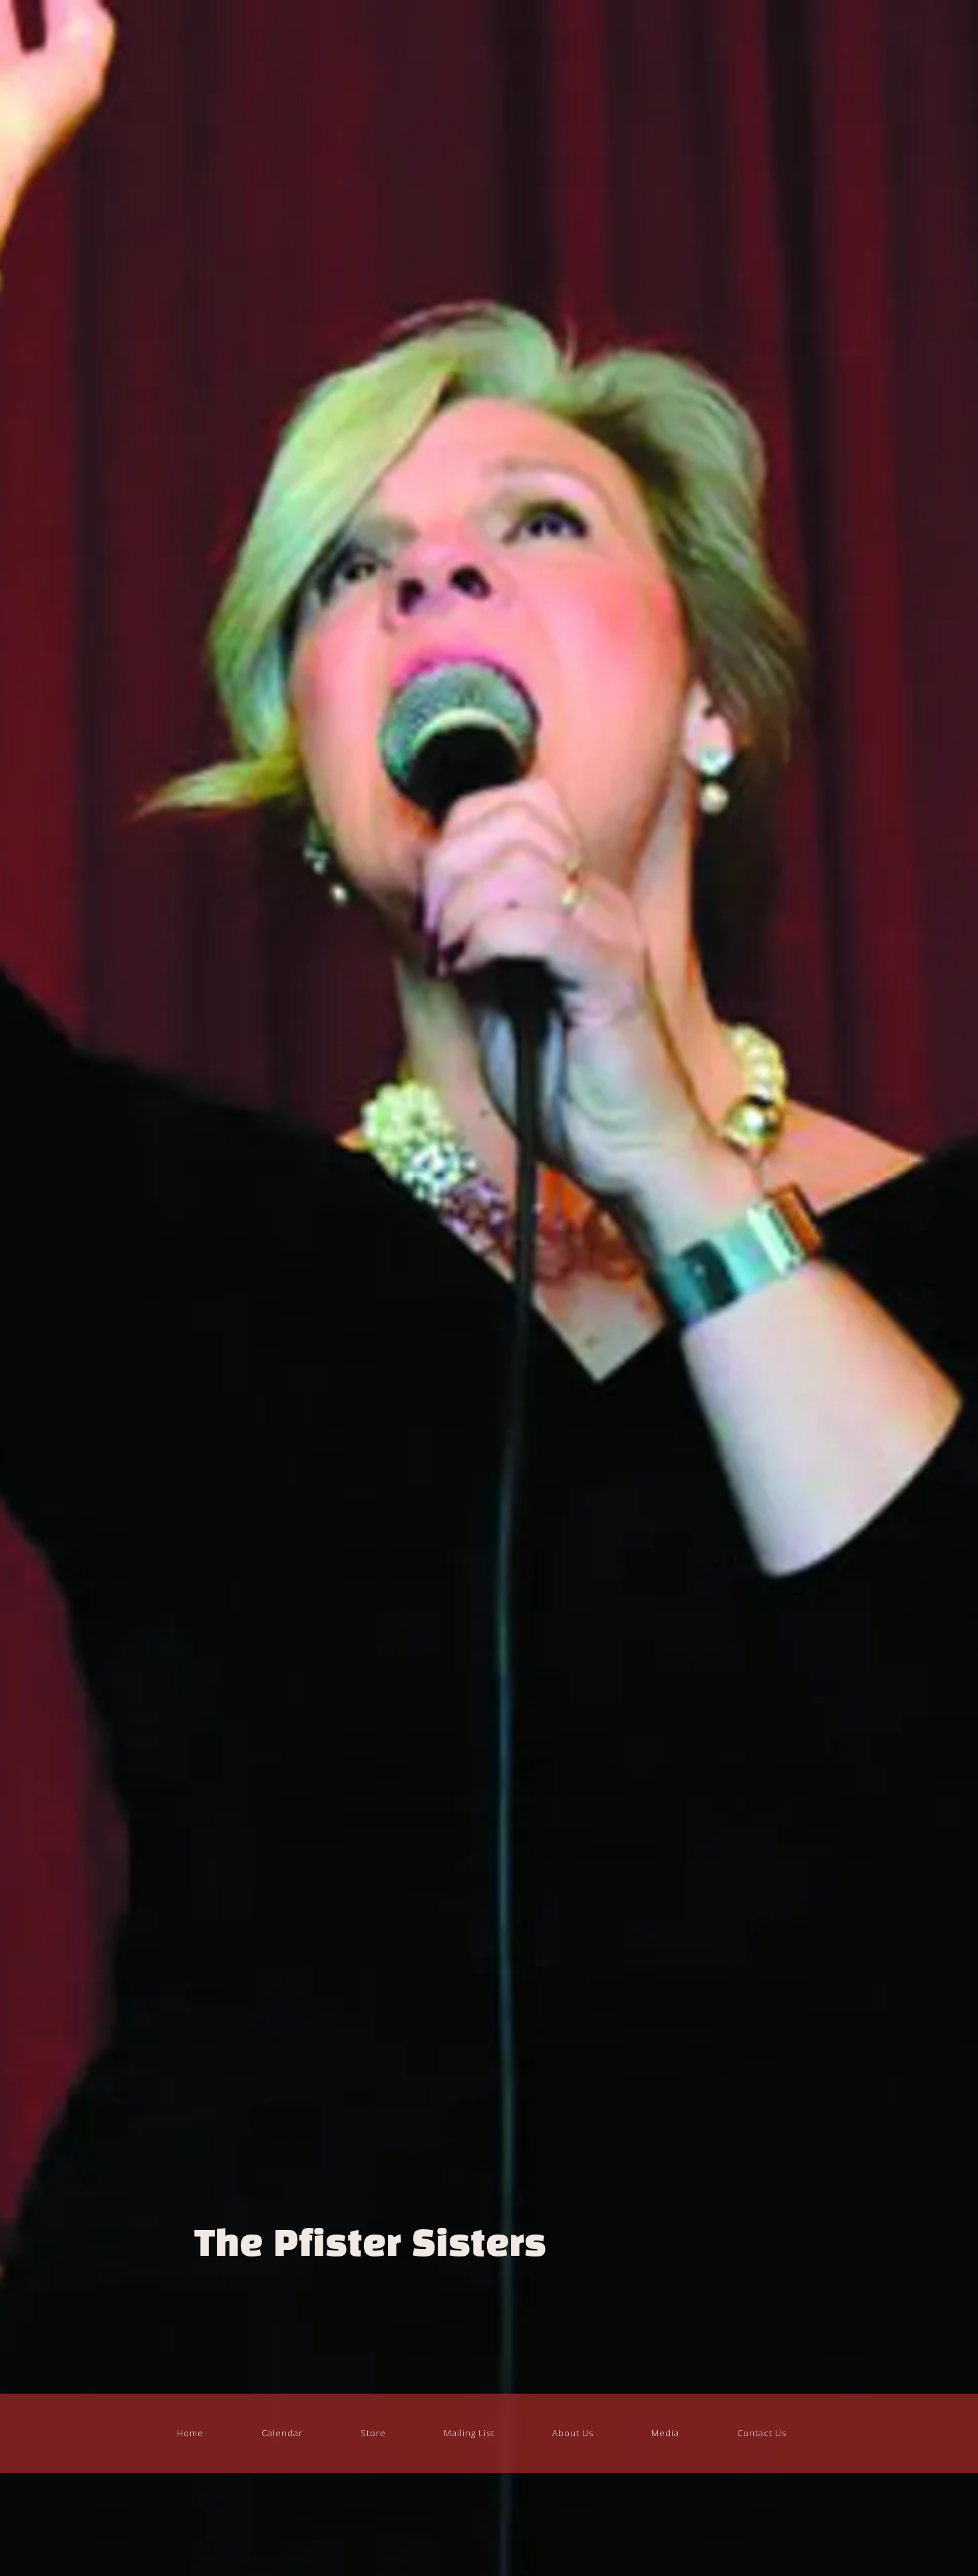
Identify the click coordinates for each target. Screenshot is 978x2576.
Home (190, 2433)
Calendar (282, 2433)
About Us (573, 2433)
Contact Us (762, 2433)
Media (665, 2433)
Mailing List (469, 2433)
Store (373, 2433)
